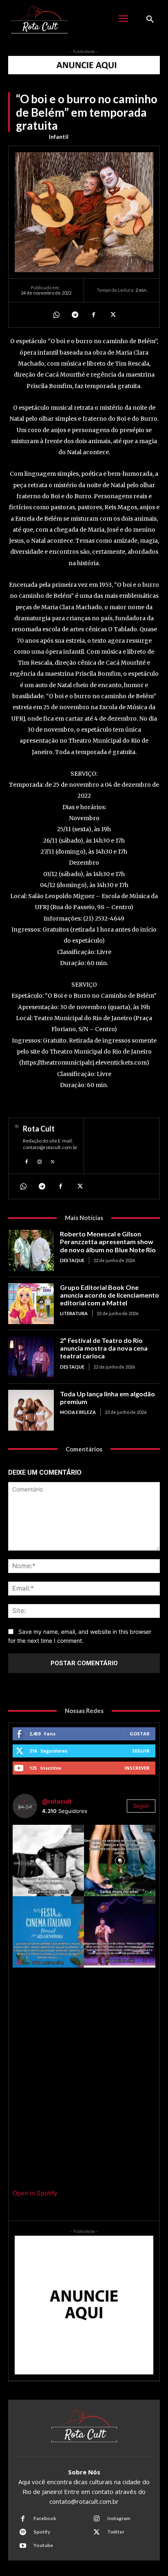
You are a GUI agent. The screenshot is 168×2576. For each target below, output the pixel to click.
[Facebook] (93, 315)
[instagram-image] (48, 1860)
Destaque (72, 1260)
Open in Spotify (35, 2193)
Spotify (42, 2532)
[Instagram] (40, 1161)
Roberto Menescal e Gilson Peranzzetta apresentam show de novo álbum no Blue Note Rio (108, 1241)
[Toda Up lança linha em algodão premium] (31, 1410)
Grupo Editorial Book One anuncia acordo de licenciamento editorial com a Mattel (109, 1295)
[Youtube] (23, 2546)
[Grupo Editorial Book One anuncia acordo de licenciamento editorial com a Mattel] (31, 1304)
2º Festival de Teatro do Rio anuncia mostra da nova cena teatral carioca (104, 1348)
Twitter (116, 2532)
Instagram (119, 2518)
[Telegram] (75, 315)
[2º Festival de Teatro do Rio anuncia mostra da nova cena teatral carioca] (31, 1357)
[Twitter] (112, 315)
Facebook (45, 2518)
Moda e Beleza (78, 1412)
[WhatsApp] (56, 315)
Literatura (74, 1313)
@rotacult (57, 1801)
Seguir (141, 1751)
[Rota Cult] (17, 1146)
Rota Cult (39, 1129)
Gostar (140, 1734)
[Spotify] (23, 2532)
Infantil (59, 136)
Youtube (43, 2545)
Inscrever (137, 1768)
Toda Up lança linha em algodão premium (107, 1398)
